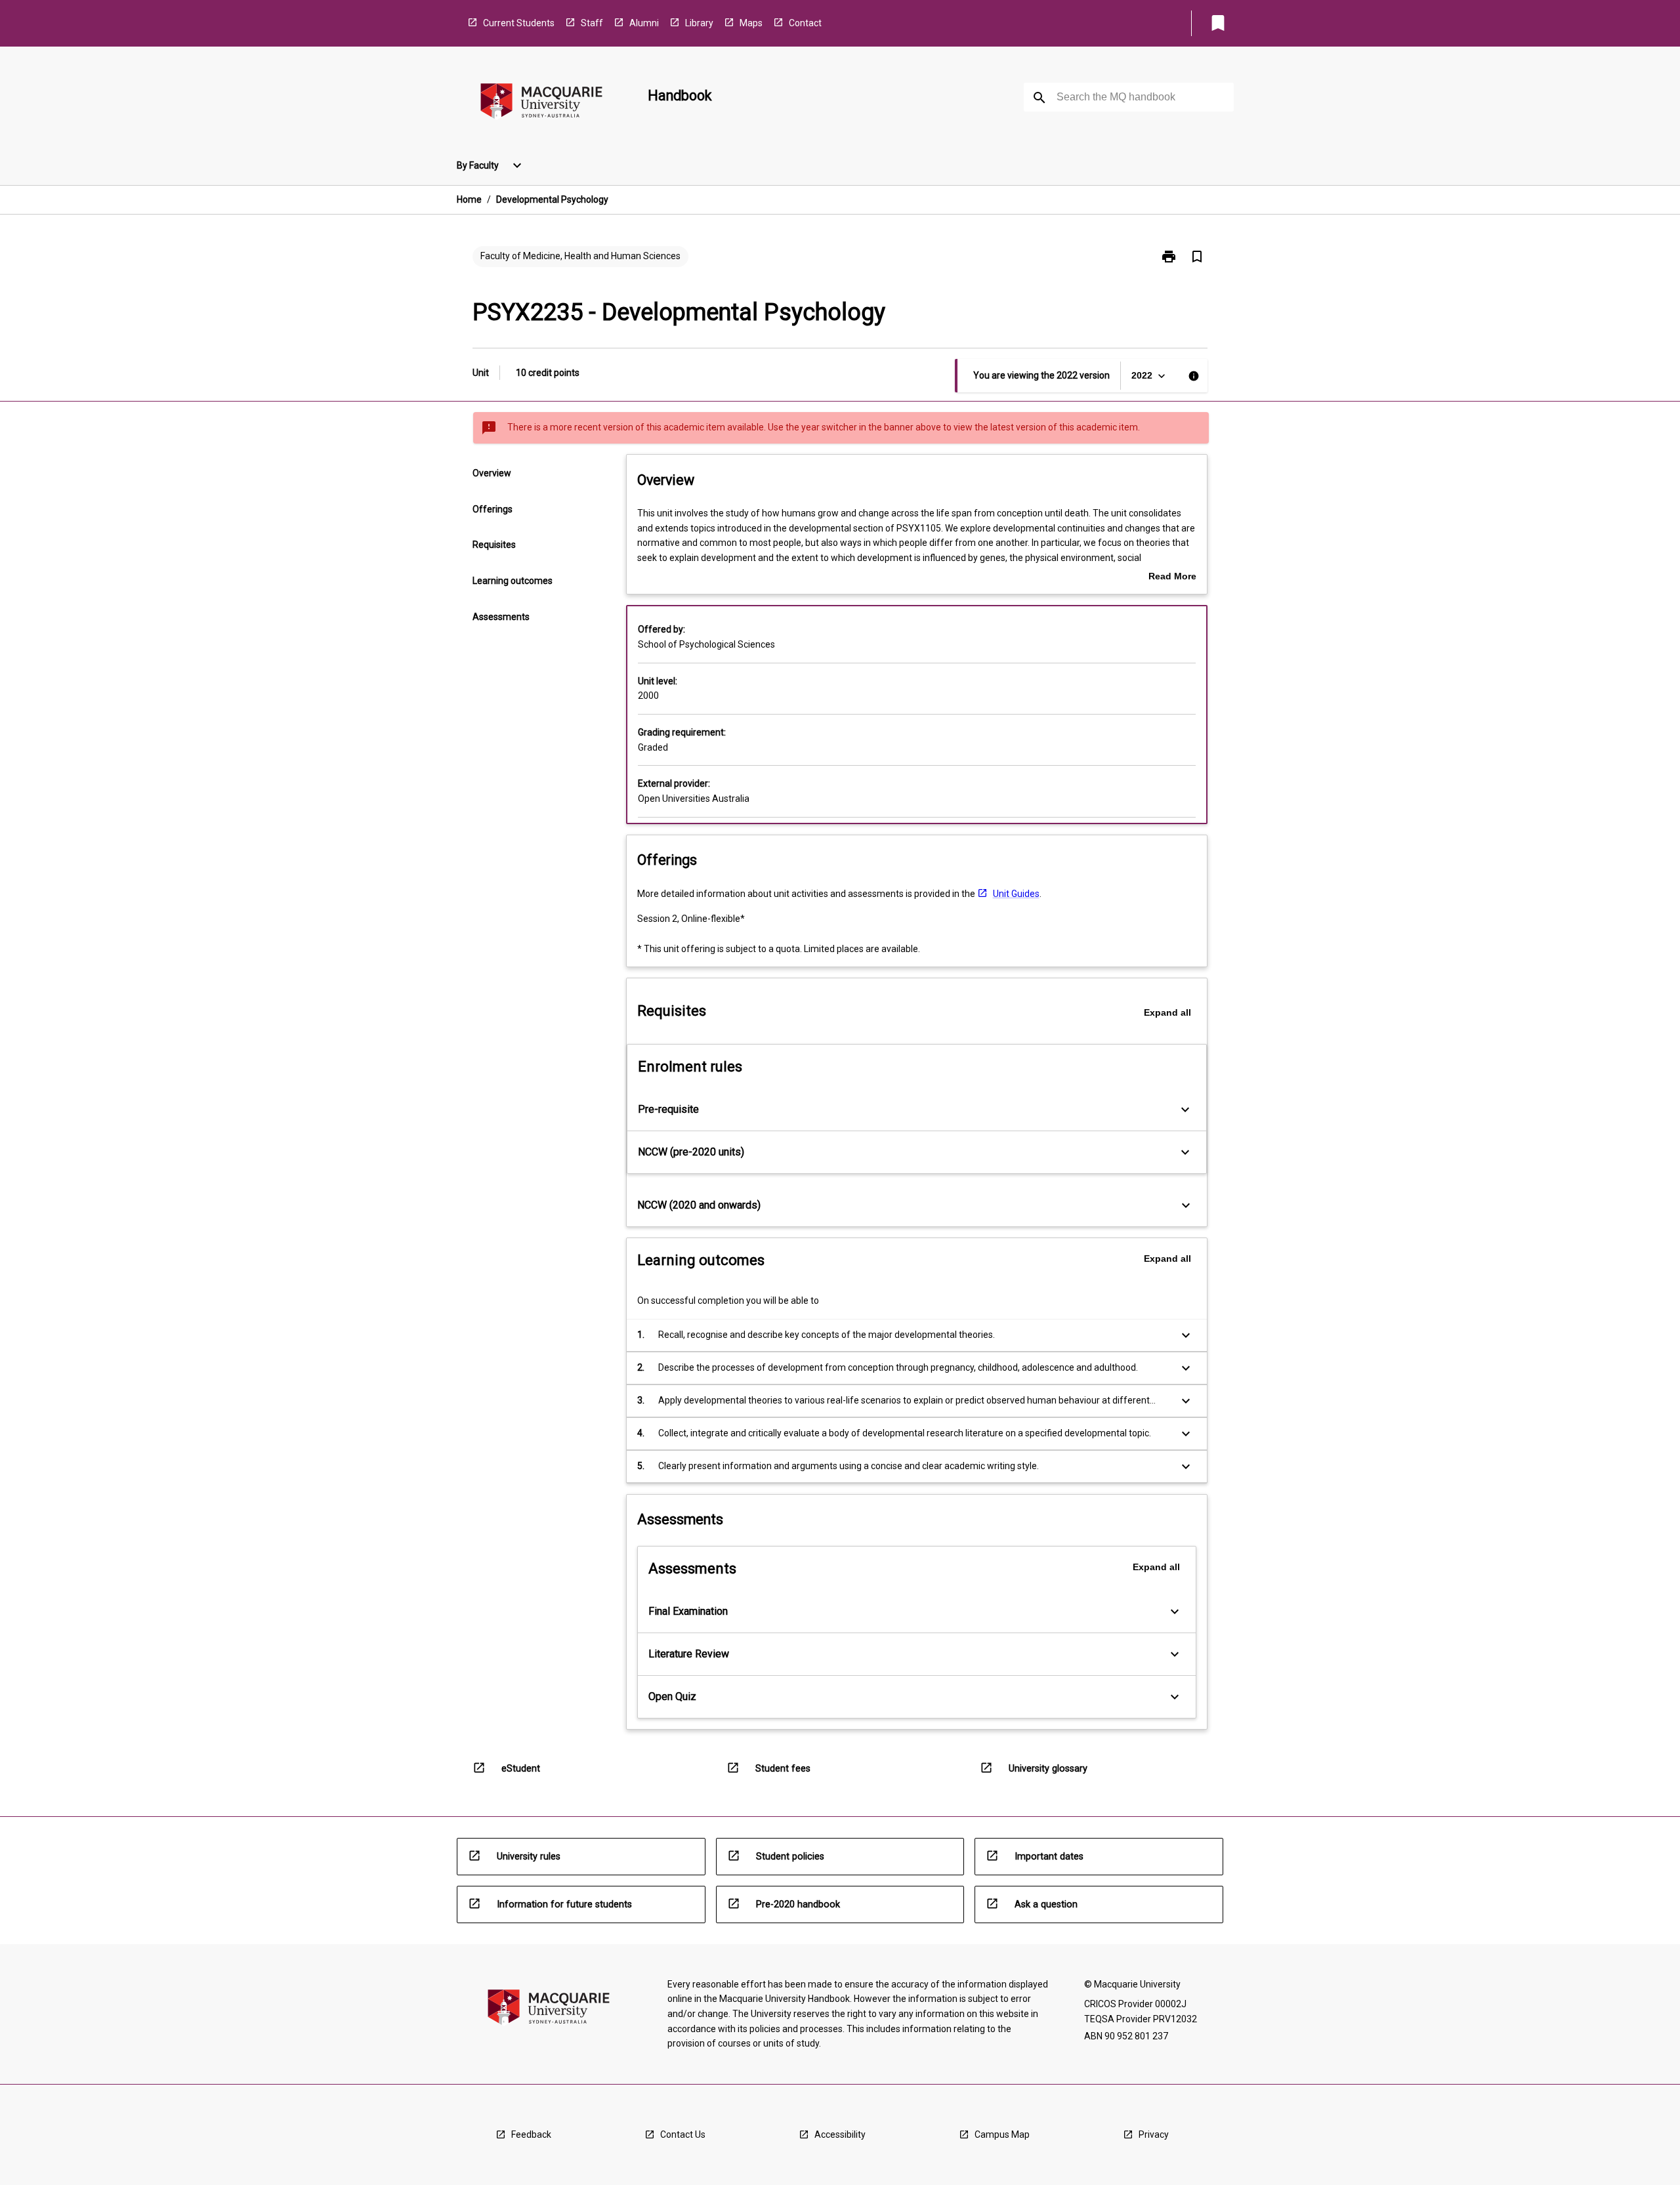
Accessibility (840, 2134)
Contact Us (683, 2134)
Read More (1172, 577)
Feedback (531, 2134)
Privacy (1154, 2134)
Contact (805, 23)
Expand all (1167, 1012)
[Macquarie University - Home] (541, 103)
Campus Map (1002, 2134)
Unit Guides (1016, 894)
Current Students (519, 23)
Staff (592, 23)
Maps (751, 23)
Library (699, 23)
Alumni (644, 23)
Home (469, 199)
